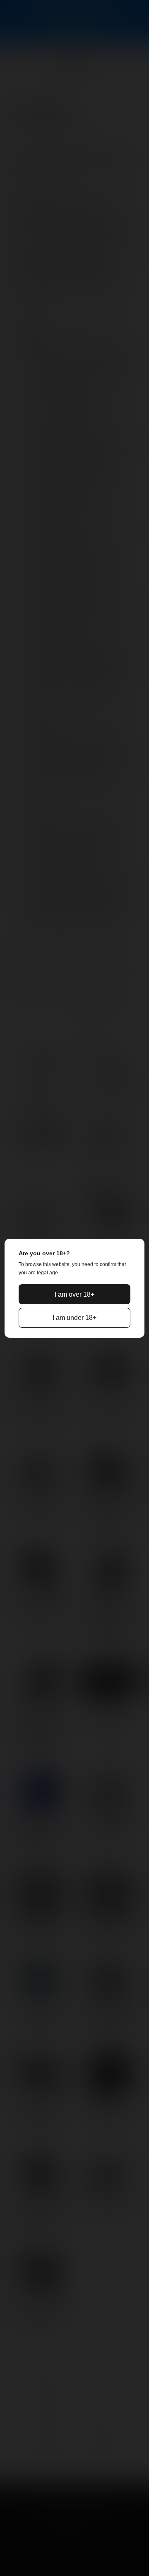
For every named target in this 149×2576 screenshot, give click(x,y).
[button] (74, 1294)
